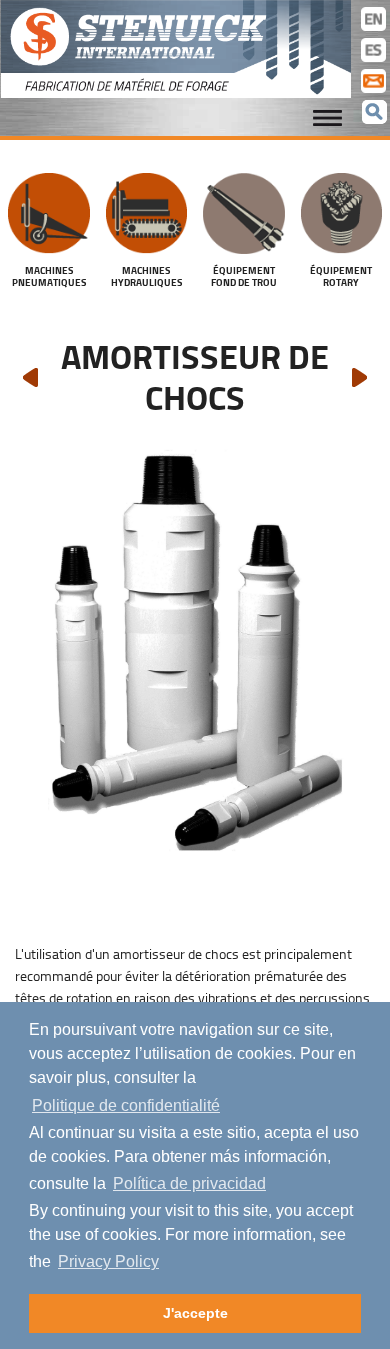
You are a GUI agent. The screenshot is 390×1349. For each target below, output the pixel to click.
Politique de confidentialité (126, 1105)
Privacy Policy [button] (108, 1261)
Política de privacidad (189, 1183)
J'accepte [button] (195, 1313)
